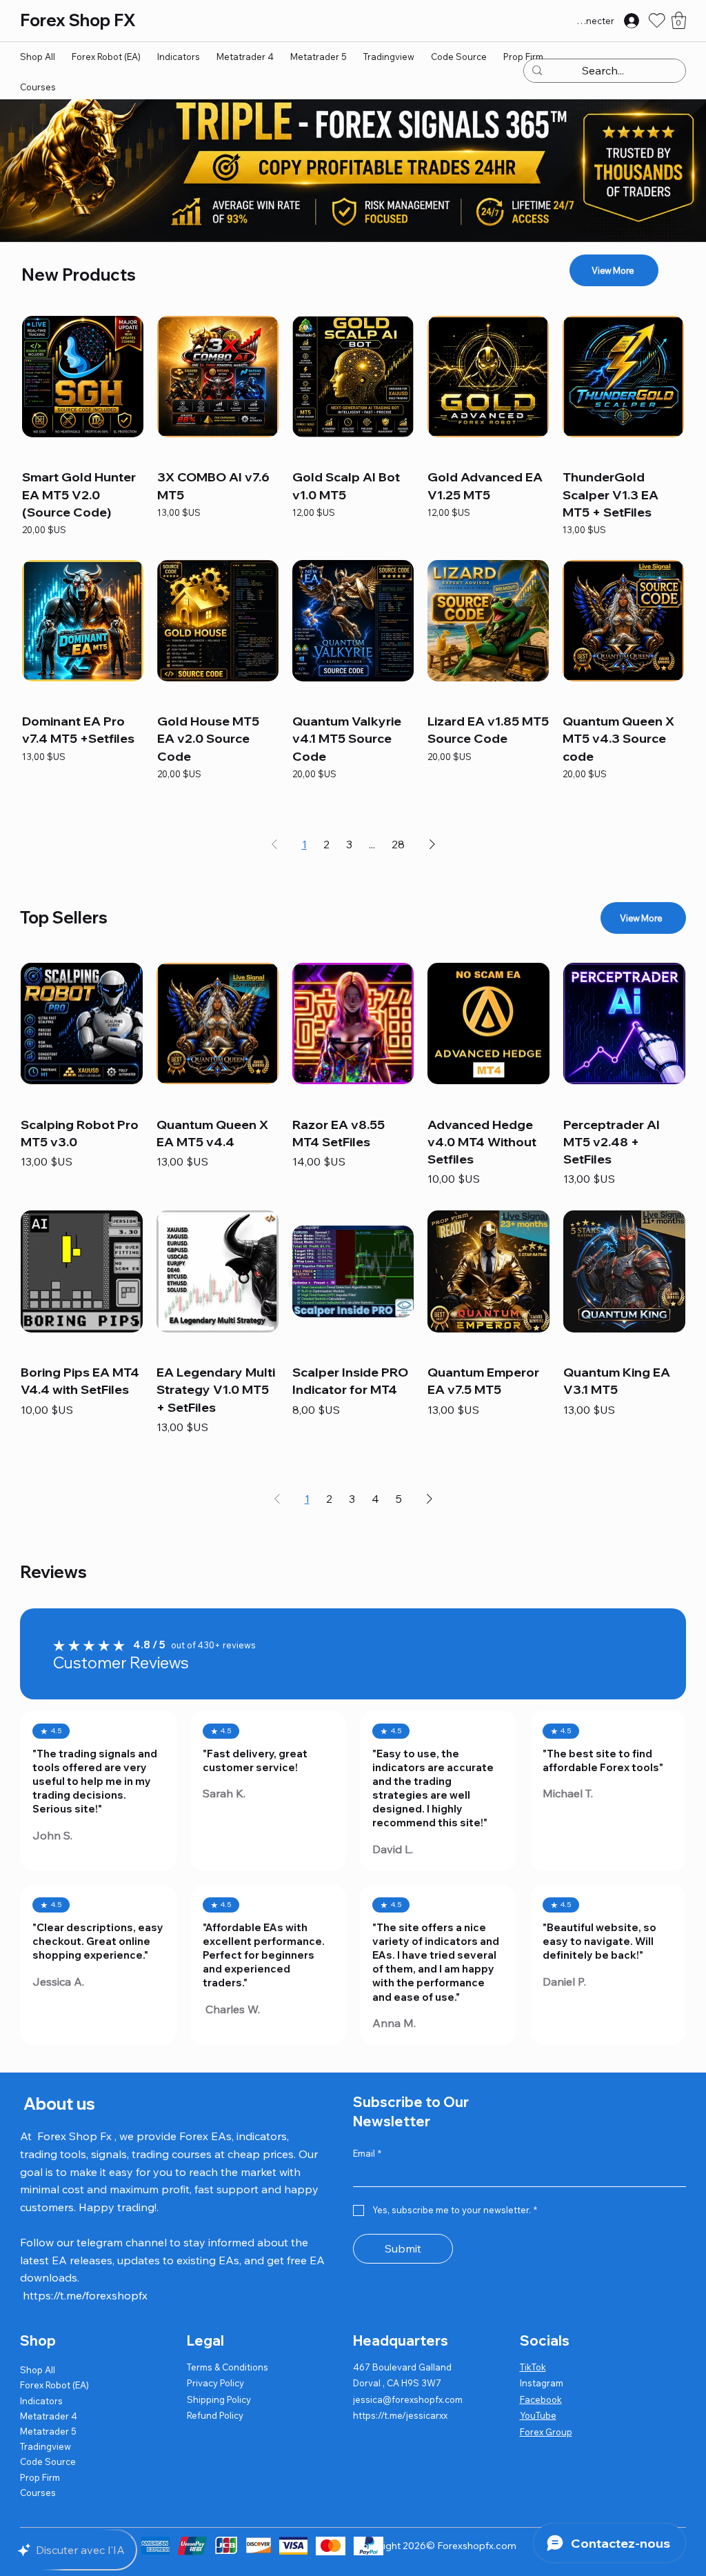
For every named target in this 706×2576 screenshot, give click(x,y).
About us (58, 2104)
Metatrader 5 (48, 2431)
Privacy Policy (215, 2383)
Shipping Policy (219, 2399)
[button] (679, 20)
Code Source (48, 2462)
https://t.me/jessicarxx (400, 2415)
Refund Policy (215, 2415)
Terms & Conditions (228, 2367)
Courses (38, 2493)
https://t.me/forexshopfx (85, 2295)
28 (398, 844)
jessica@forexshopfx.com (408, 2399)
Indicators (41, 2401)
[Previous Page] (274, 844)
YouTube (538, 2415)
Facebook (541, 2399)
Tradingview (46, 2446)
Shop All (38, 2370)
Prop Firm (40, 2477)
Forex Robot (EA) (54, 2385)
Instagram (542, 2383)
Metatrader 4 (49, 2416)
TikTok (533, 2367)
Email (367, 2153)
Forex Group (546, 2432)
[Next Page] (432, 844)
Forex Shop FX (78, 20)
